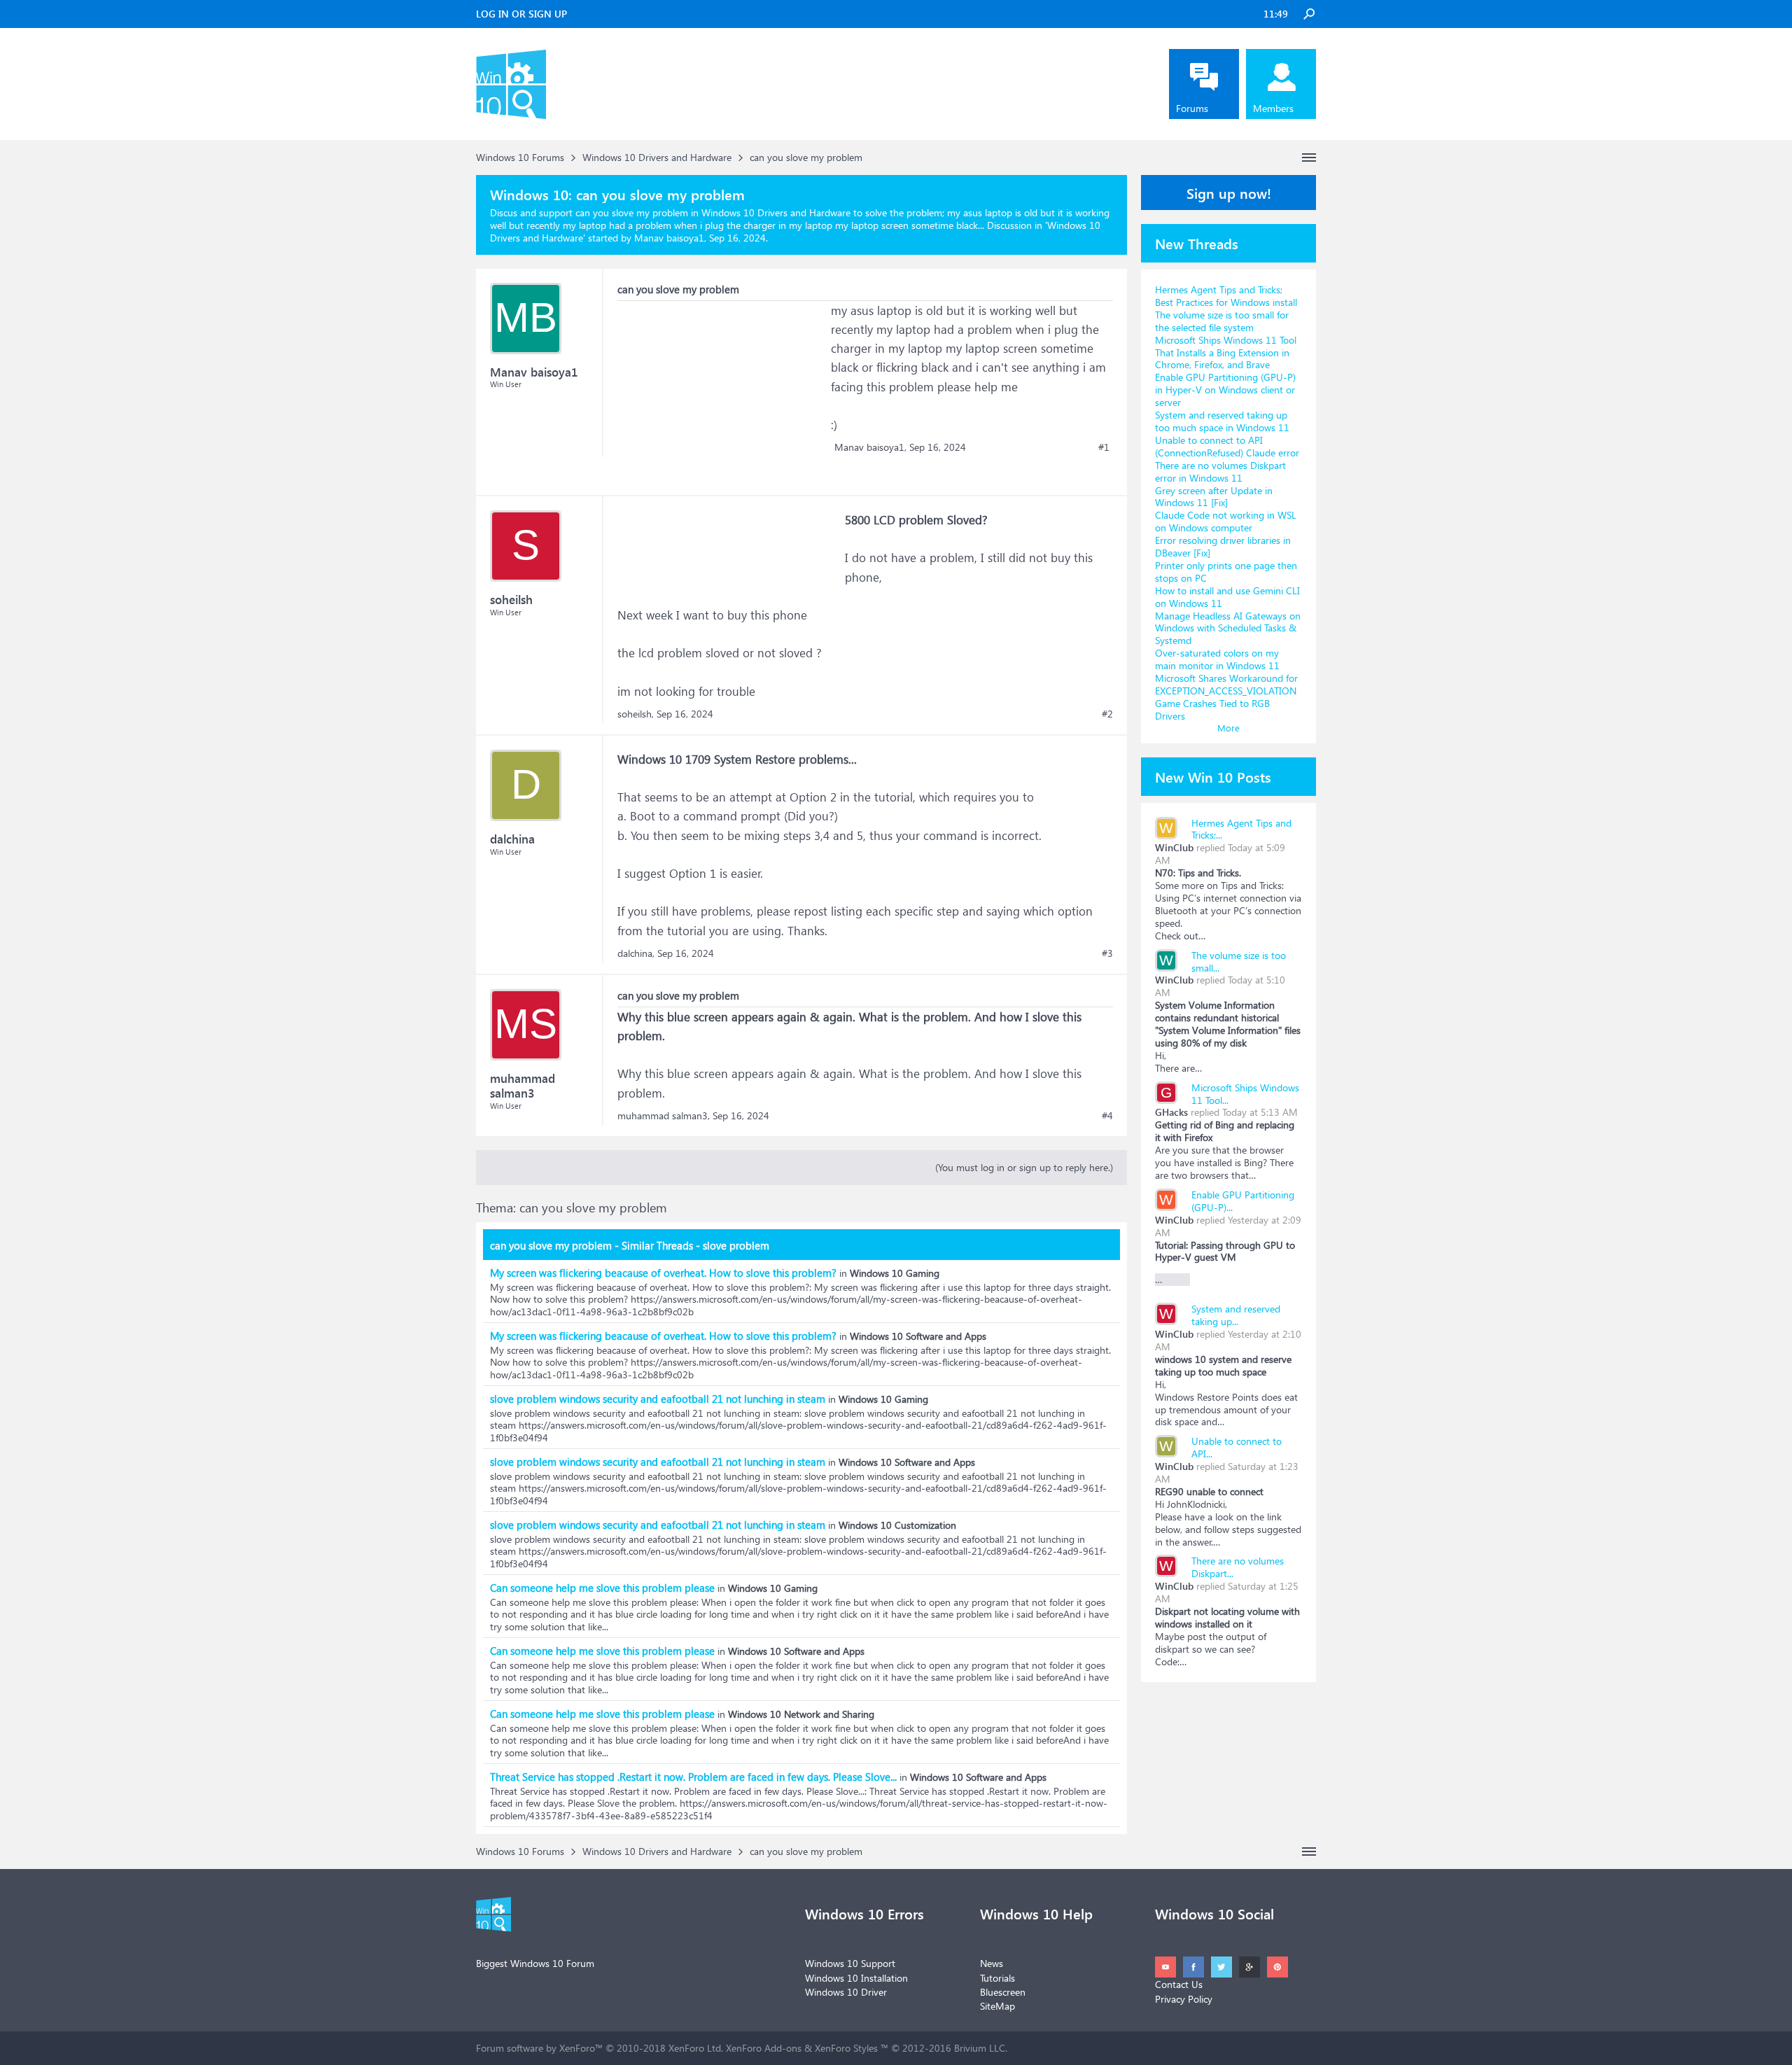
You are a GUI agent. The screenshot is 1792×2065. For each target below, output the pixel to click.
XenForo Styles (846, 2048)
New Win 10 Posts (1213, 776)
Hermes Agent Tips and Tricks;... (1241, 829)
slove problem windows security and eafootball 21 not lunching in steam (658, 1399)
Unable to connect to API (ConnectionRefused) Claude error (1227, 446)
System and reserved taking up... (1236, 1315)
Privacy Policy (1184, 1999)
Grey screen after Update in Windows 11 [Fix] (1214, 497)
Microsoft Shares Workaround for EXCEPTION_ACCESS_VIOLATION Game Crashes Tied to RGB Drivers (1226, 697)
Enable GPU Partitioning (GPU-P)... (1243, 1201)
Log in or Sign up (521, 14)
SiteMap (997, 2006)
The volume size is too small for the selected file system (1222, 321)
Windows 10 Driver (846, 1992)
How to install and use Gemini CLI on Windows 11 (1227, 597)
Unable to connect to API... (1237, 1447)
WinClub (1174, 847)
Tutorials (997, 1978)
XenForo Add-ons (764, 2048)
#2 (1107, 714)
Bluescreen (1003, 1992)
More (1228, 728)
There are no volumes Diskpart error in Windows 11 (1220, 471)
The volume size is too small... (1239, 961)
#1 (1104, 447)
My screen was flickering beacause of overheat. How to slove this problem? (663, 1273)
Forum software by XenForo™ (600, 2048)
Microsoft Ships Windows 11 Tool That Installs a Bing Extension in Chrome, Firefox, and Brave (1226, 352)
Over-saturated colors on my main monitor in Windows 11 (1217, 659)
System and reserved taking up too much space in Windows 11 (1222, 421)
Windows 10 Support (850, 1963)
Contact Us (1179, 1984)
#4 (1107, 1116)
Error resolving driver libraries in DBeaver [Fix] (1223, 546)
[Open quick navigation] (1309, 157)
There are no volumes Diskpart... (1238, 1567)
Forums (1192, 108)
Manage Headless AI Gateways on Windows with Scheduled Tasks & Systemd (1228, 628)
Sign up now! (1229, 192)
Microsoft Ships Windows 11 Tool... (1245, 1094)
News (992, 1963)
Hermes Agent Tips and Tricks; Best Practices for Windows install (1226, 296)
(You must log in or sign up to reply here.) (1024, 1167)
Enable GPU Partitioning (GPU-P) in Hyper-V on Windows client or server (1225, 390)
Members (1273, 108)
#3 (1107, 953)
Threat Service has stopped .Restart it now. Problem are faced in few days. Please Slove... (693, 1777)
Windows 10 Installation (856, 1978)
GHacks (1171, 1112)
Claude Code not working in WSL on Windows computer (1226, 521)
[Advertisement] (722, 388)
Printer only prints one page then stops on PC (1226, 572)
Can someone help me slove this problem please (602, 1588)
